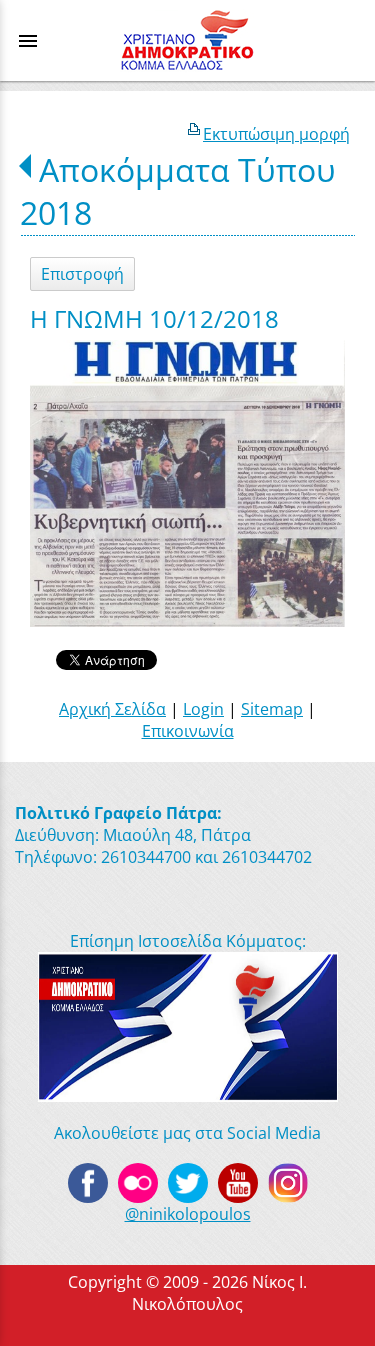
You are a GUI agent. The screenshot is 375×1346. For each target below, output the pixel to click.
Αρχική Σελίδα (112, 709)
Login (203, 709)
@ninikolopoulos (188, 1214)
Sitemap (272, 709)
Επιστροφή (82, 274)
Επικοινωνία (188, 731)
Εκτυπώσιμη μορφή (276, 134)
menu (28, 41)
